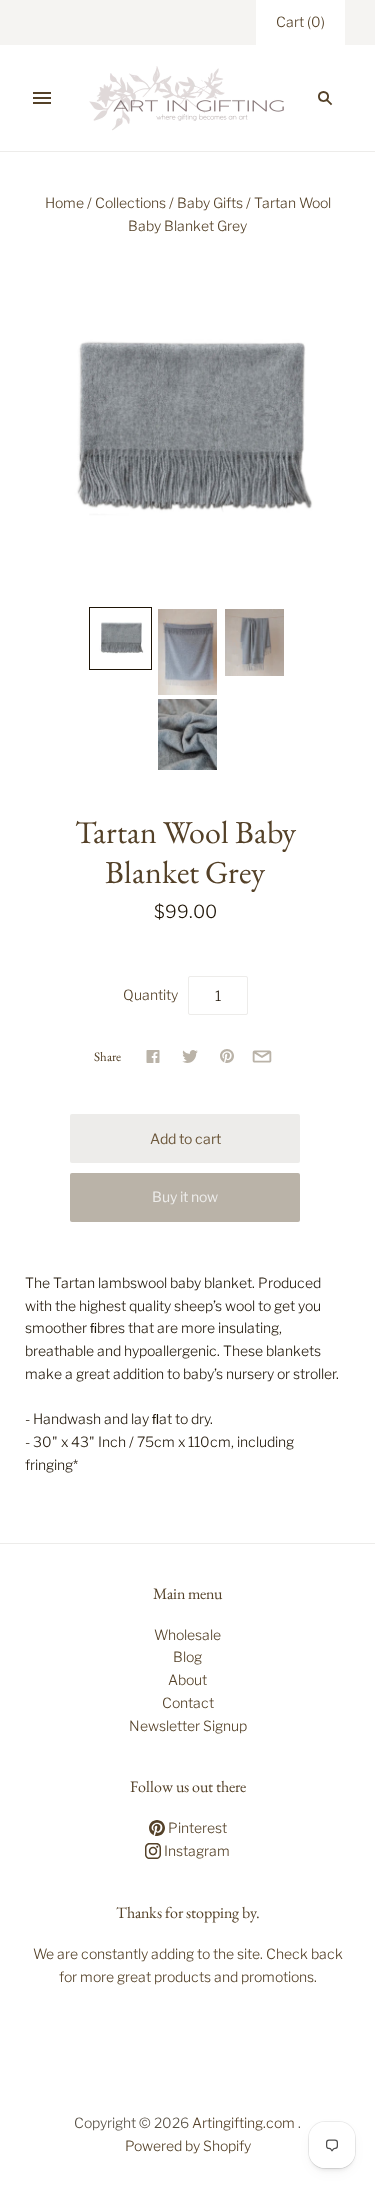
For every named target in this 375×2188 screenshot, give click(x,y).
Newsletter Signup (188, 1725)
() (300, 21)
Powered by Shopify (188, 2145)
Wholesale (187, 1634)
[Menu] (42, 98)
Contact (188, 1702)
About (187, 1679)
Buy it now (185, 1196)
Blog (187, 1656)
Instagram (195, 1850)
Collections (130, 202)
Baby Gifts (210, 202)
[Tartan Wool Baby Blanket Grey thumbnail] (120, 638)
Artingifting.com (243, 2122)
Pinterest (196, 1827)
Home (64, 202)
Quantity (150, 994)
